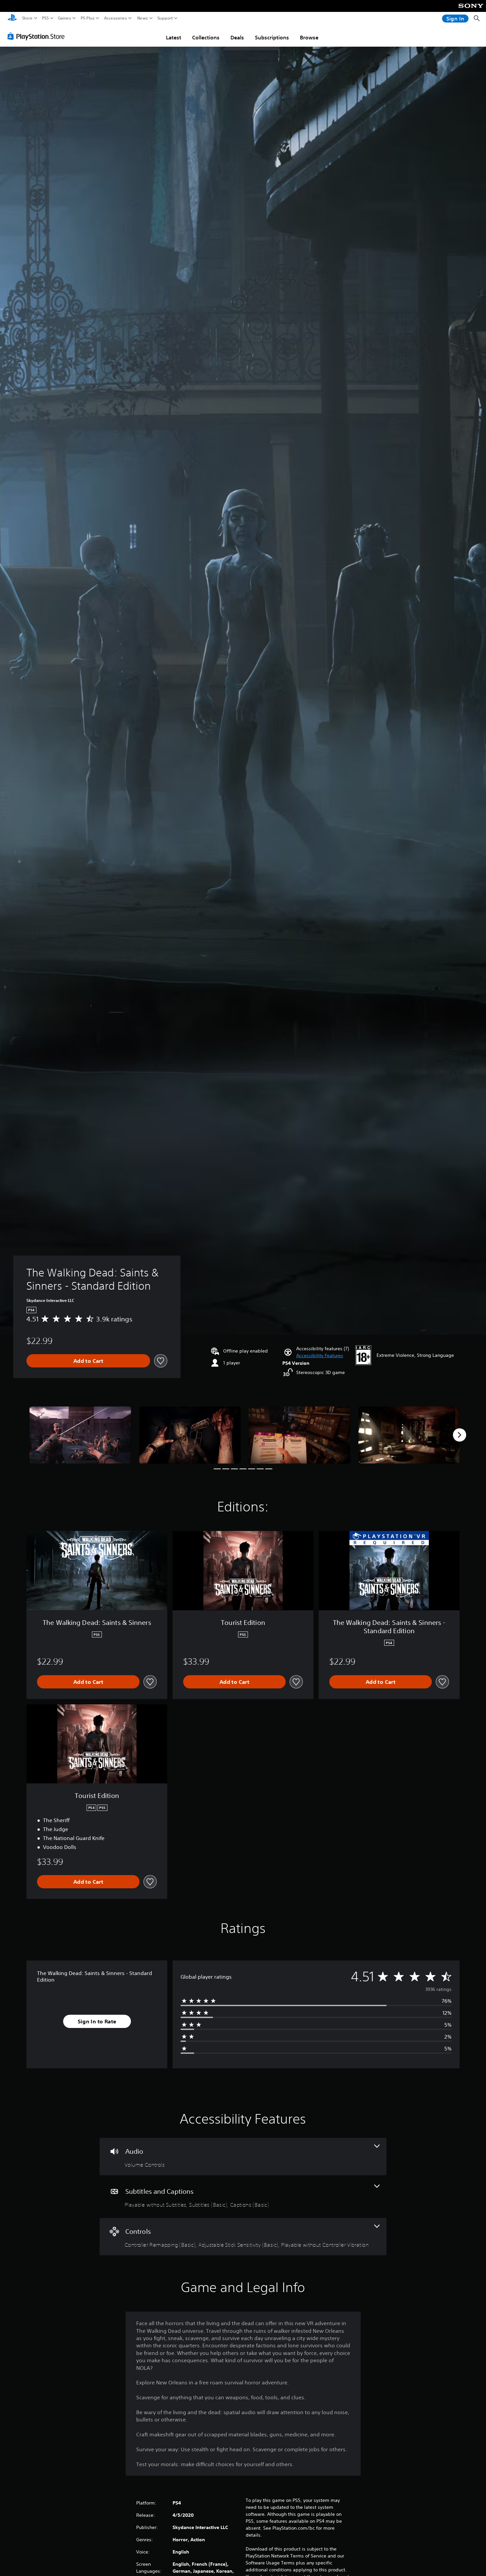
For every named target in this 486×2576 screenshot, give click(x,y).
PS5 (45, 18)
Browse (309, 37)
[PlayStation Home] (12, 18)
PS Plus (88, 18)
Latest (174, 37)
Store (27, 18)
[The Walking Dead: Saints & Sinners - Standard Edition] (80, 1435)
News (143, 18)
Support (165, 18)
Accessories (116, 18)
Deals (237, 37)
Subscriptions (272, 37)
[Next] (460, 1435)
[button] (320, 1356)
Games (64, 18)
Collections (206, 37)
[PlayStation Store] (38, 36)
